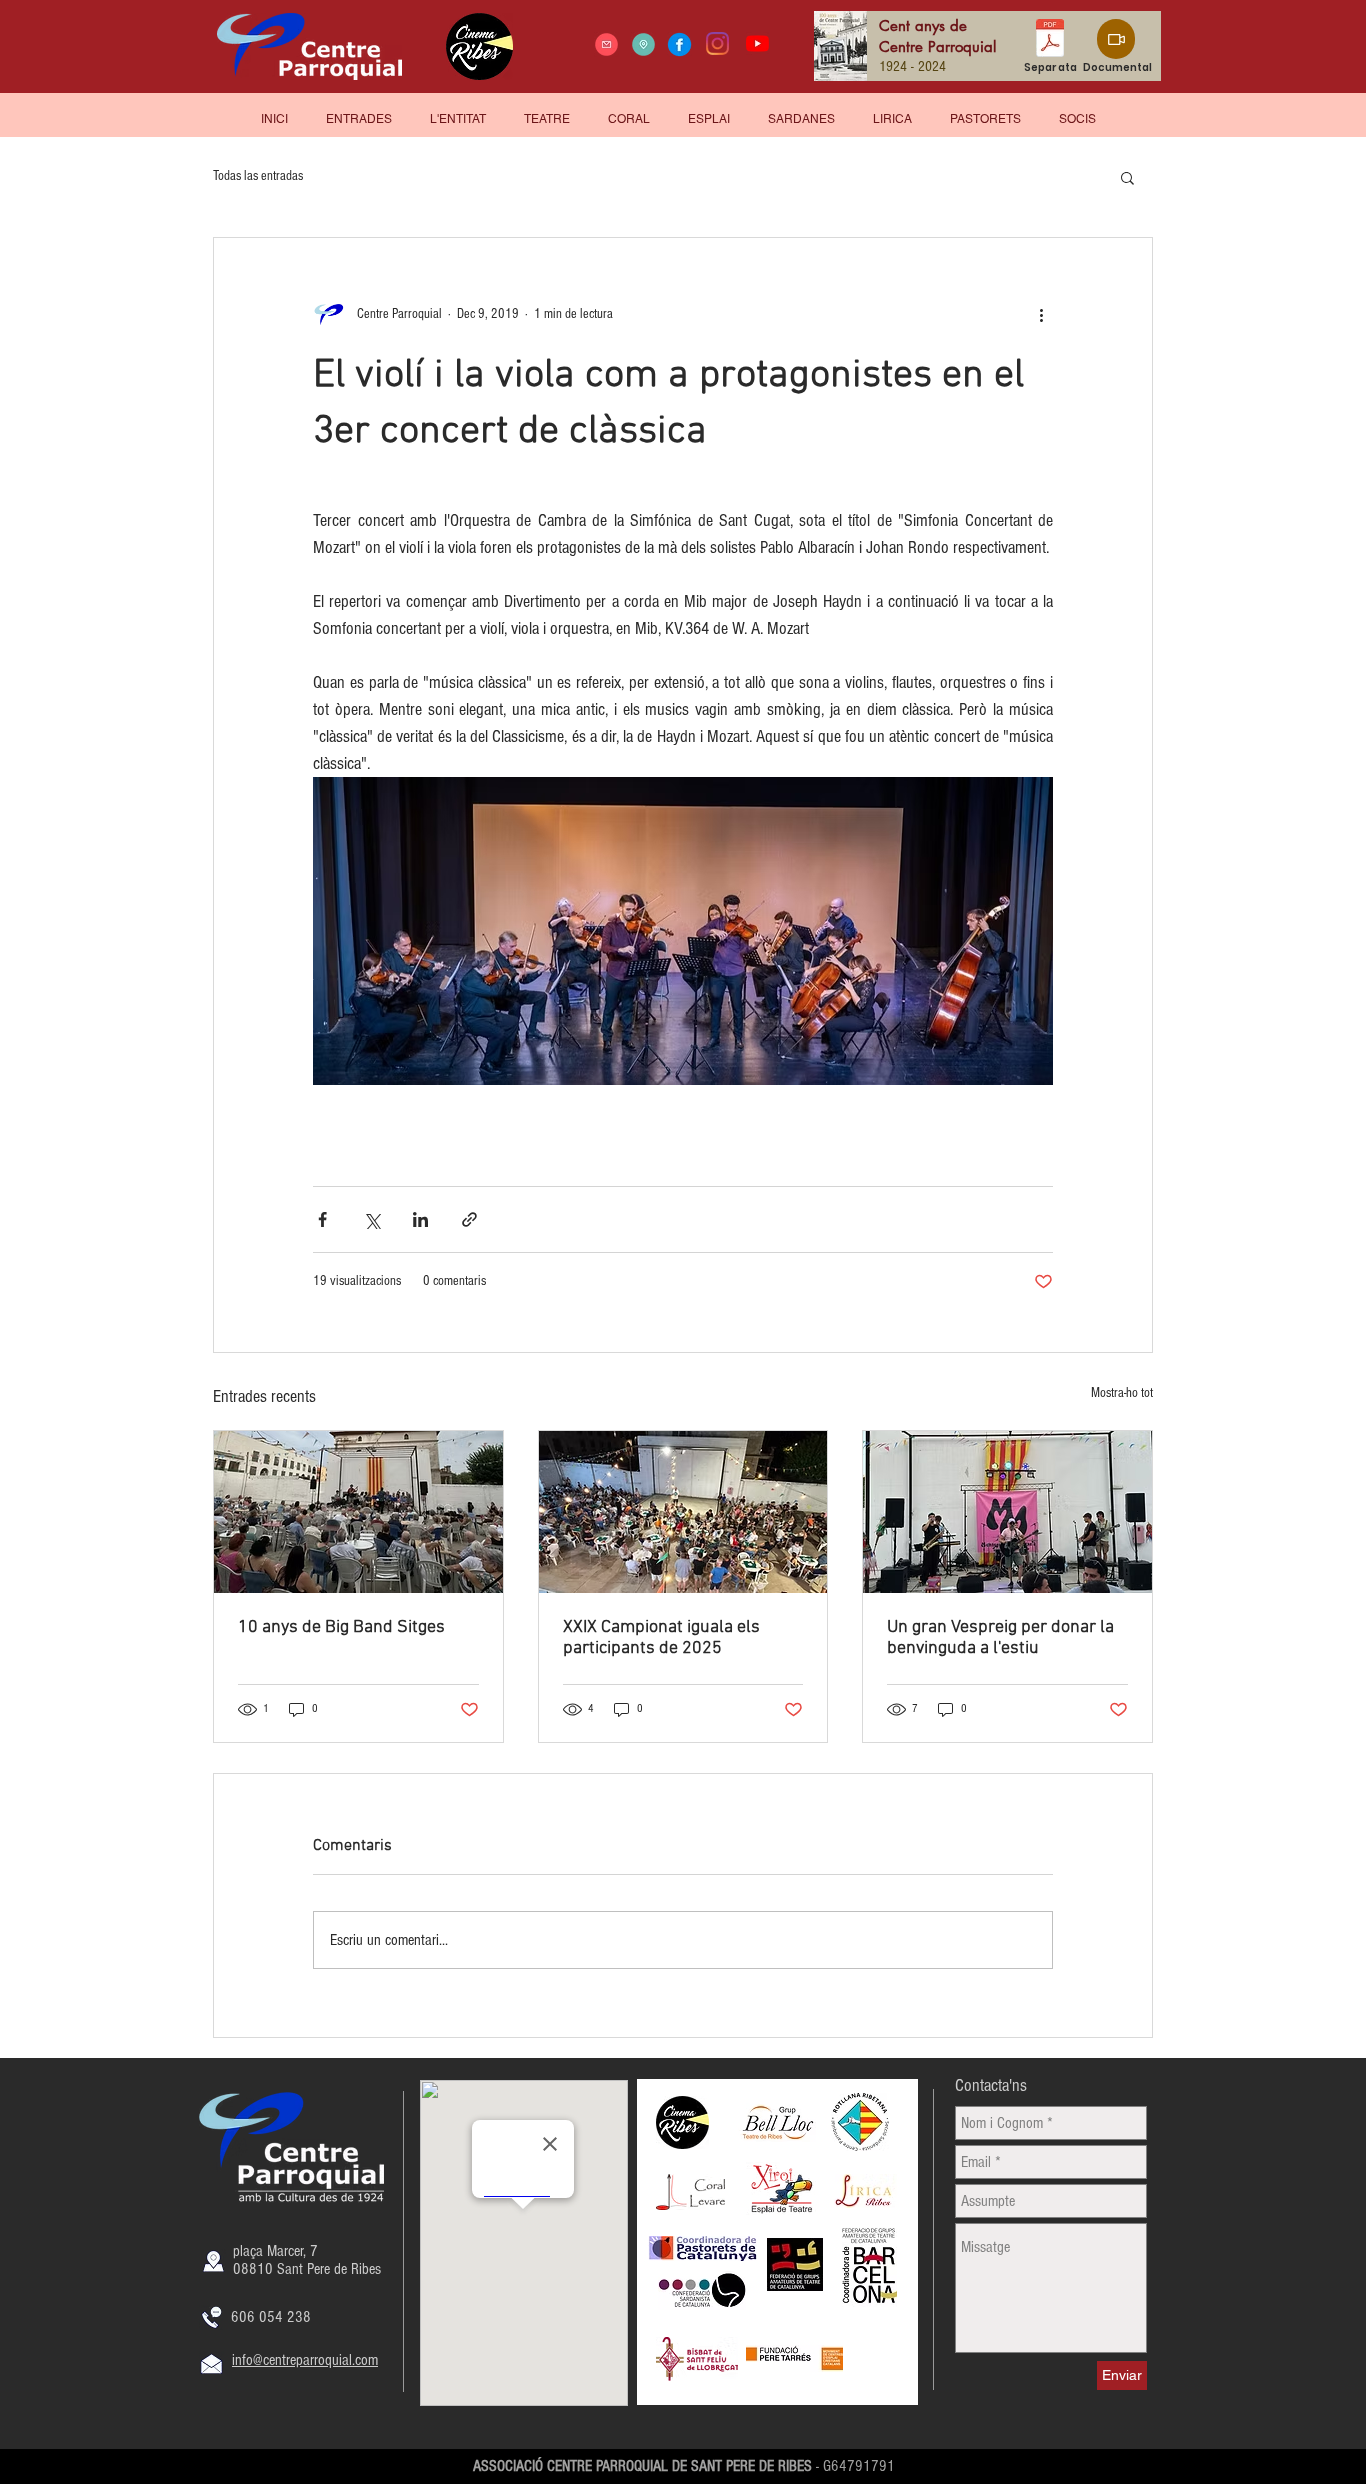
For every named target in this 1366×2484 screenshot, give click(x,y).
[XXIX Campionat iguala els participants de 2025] (683, 1512)
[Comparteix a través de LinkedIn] (420, 1219)
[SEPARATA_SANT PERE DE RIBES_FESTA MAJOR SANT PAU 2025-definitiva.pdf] (1050, 40)
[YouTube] (757, 43)
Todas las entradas (258, 176)
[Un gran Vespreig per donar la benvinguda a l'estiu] (1007, 1512)
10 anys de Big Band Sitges (341, 1627)
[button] (1077, 110)
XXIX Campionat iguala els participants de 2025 (661, 1638)
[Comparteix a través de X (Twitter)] (371, 1219)
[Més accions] (1041, 314)
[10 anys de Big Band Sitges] (358, 1512)
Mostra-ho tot (1122, 1393)
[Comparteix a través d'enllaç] (469, 1219)
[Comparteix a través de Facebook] (322, 1219)
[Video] (1116, 39)
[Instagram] (717, 43)
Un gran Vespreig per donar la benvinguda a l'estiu (1000, 1638)
